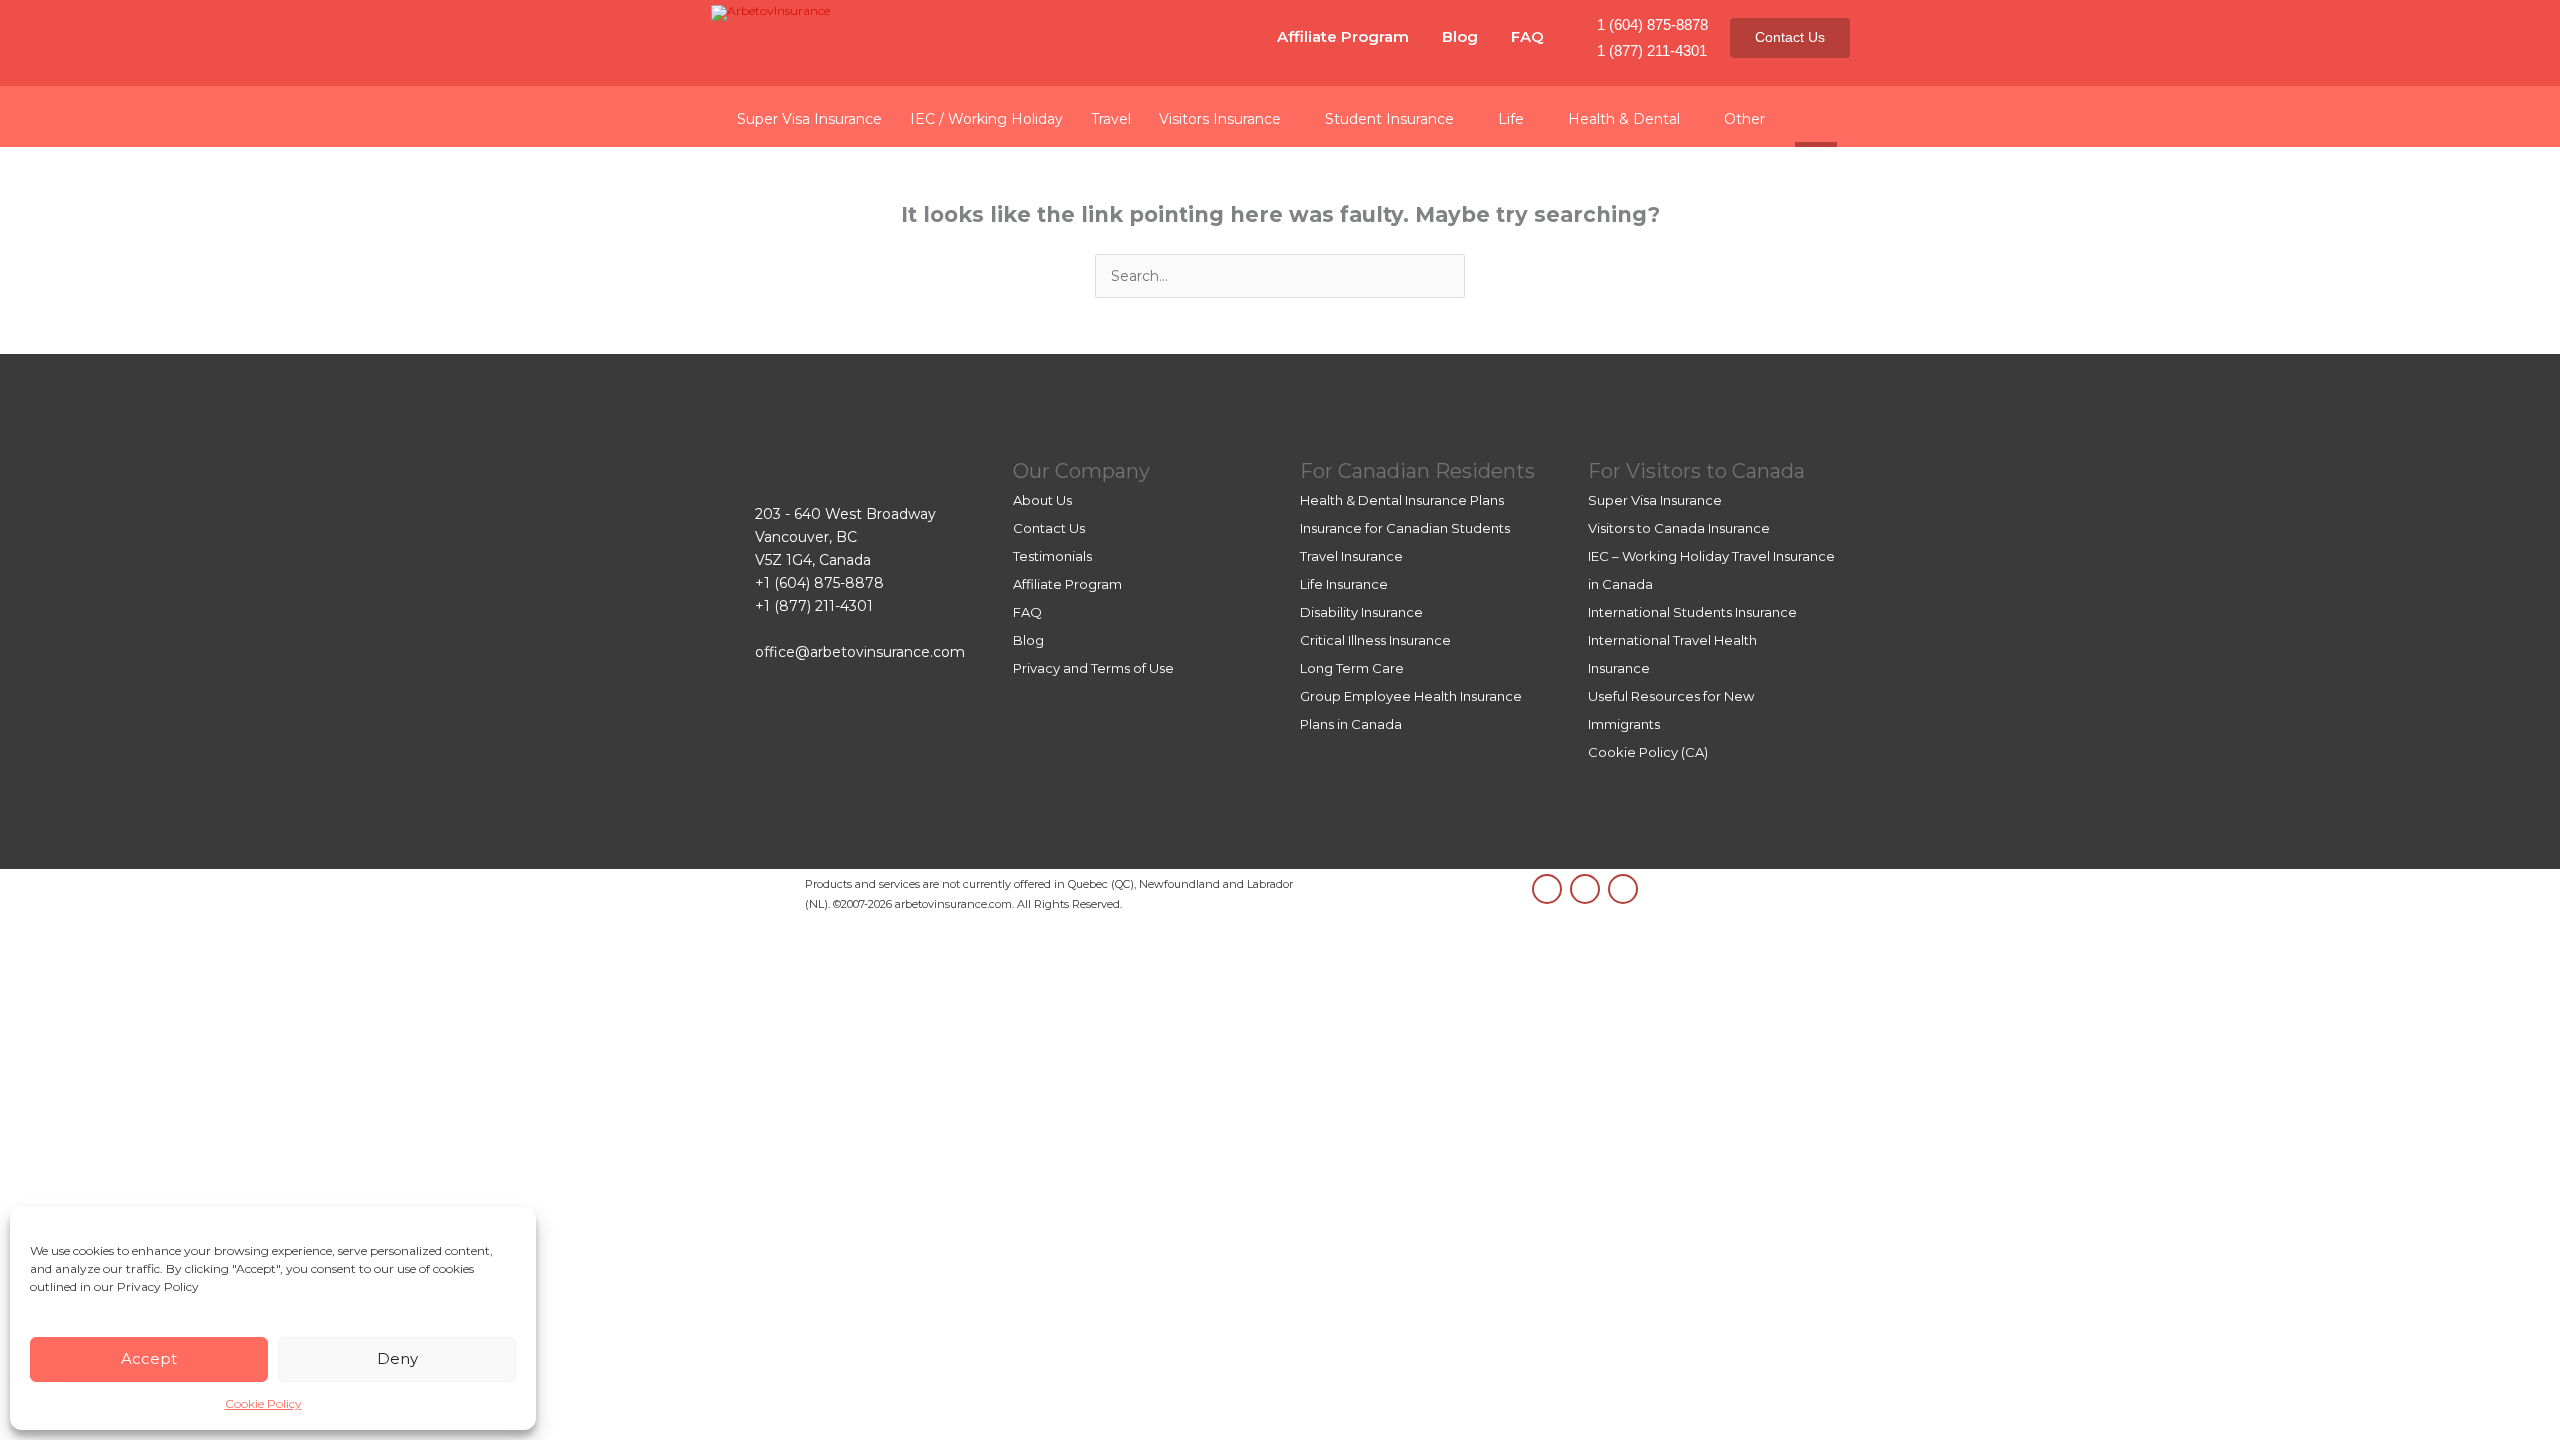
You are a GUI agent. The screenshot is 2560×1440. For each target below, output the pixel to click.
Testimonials (1052, 556)
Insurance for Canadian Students (1405, 528)
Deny (397, 1358)
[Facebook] (1623, 889)
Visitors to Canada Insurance (1679, 528)
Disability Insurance (1361, 612)
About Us (1042, 500)
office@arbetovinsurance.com (860, 652)
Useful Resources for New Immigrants (1671, 710)
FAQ (1527, 36)
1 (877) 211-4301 (1652, 50)
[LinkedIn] (1547, 889)
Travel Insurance (1351, 556)
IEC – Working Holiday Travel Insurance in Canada (1711, 570)
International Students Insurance (1692, 612)
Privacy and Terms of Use (1093, 668)
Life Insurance (1344, 584)
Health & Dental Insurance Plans (1402, 500)
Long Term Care (1352, 668)
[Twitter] (1585, 889)
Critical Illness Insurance (1375, 640)
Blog (1460, 36)
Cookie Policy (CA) (1648, 752)
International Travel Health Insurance (1672, 654)
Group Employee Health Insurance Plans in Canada (1411, 710)
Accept (149, 1358)
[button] (1816, 116)
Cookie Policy (263, 1403)
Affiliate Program (1343, 36)
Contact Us (1790, 37)
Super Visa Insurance (1655, 500)
